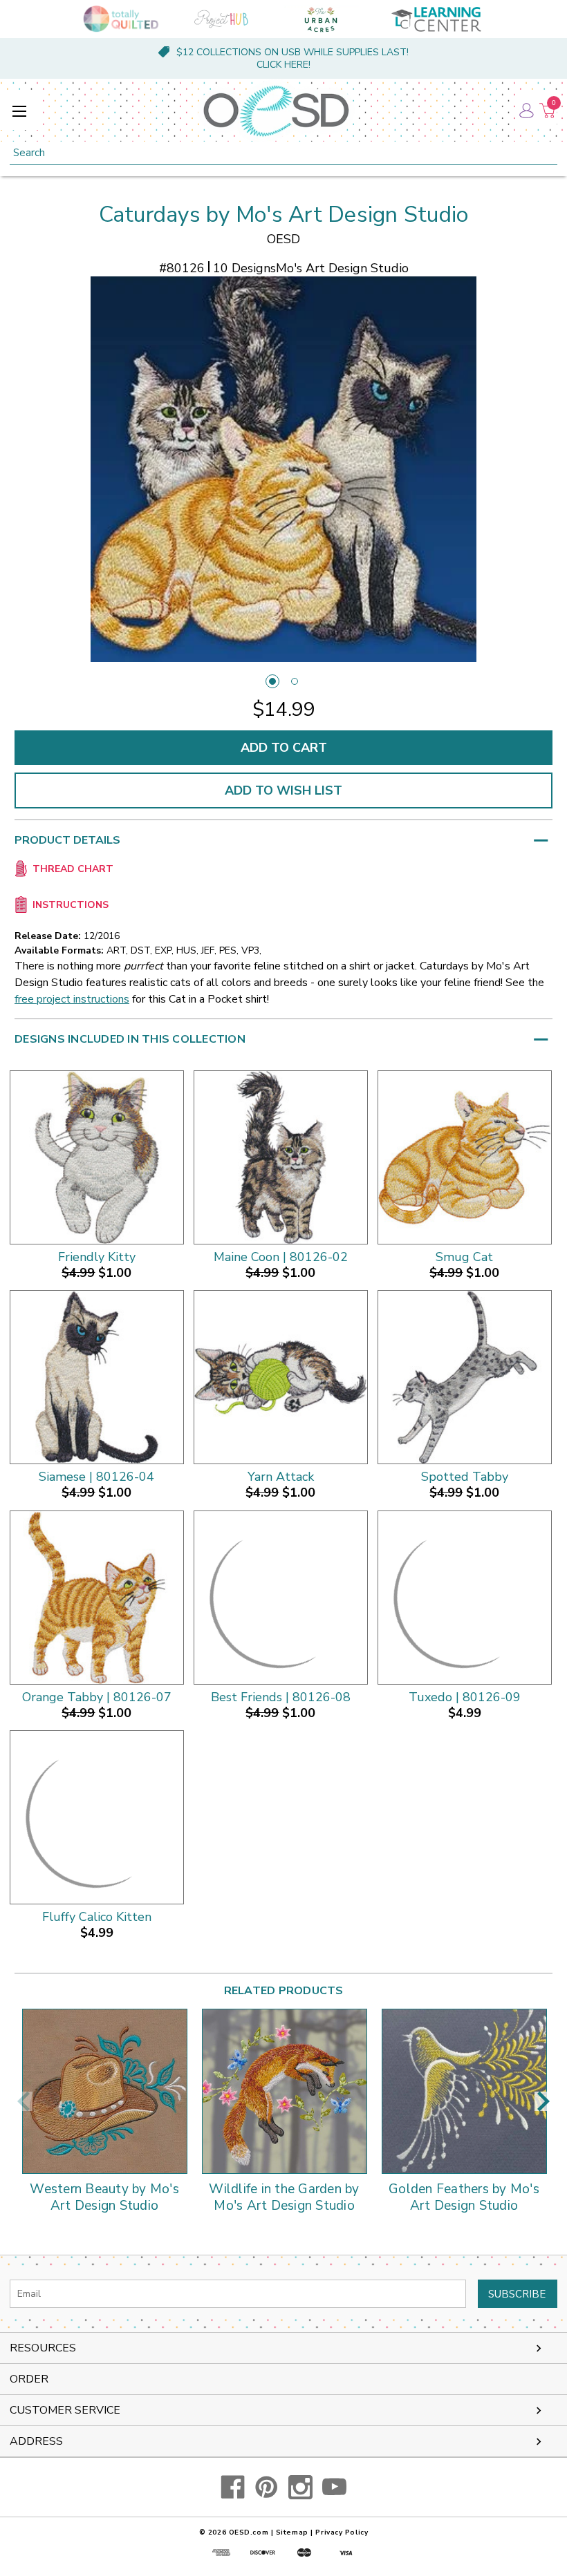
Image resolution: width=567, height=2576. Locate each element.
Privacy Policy (342, 2532)
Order (29, 2379)
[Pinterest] (267, 2487)
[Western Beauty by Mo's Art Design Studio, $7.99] (105, 2091)
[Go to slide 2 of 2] (295, 681)
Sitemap (292, 2532)
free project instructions (72, 999)
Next (543, 2101)
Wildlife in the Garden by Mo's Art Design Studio (284, 2198)
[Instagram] (300, 2487)
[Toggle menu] (19, 111)
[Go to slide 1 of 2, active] (272, 681)
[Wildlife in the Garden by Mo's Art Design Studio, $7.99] (285, 2091)
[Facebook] (233, 2487)
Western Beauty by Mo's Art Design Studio (104, 2198)
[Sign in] (526, 111)
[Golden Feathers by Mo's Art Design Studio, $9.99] (464, 2091)
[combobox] (283, 153)
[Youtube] (334, 2487)
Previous (24, 2101)
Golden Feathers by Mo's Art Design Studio (464, 2198)
